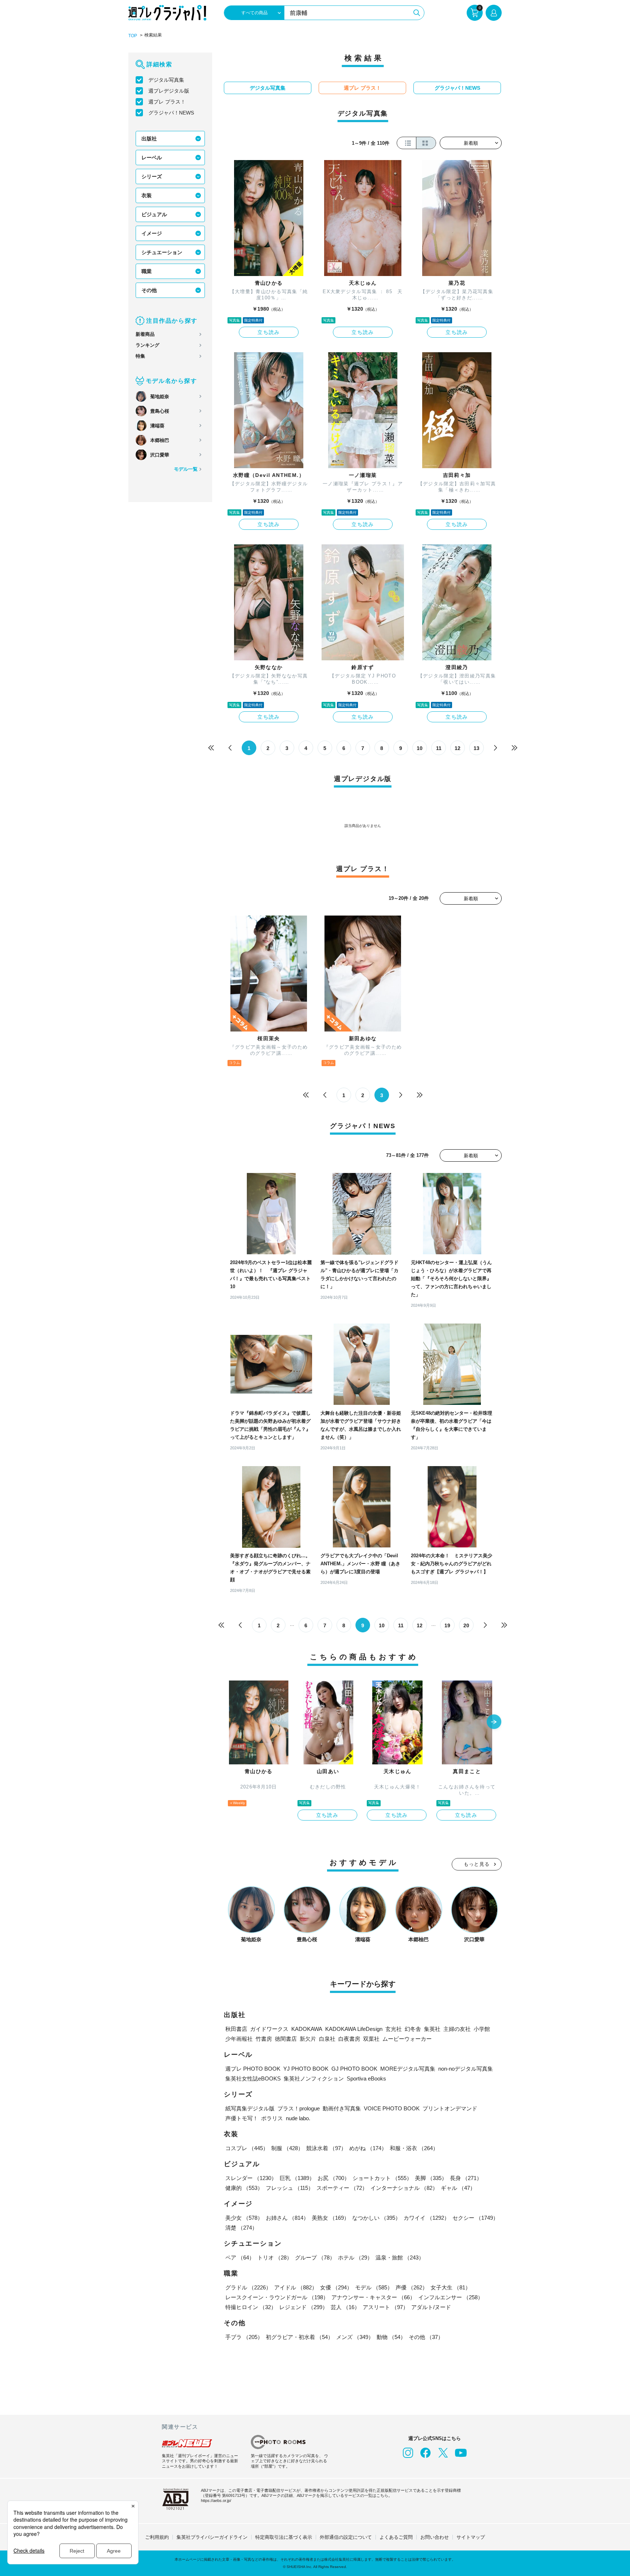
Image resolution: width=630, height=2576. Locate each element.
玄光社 (394, 2029)
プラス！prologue (299, 2108)
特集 (140, 356)
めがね (368, 2148)
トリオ (275, 2258)
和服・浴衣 (414, 2148)
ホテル (355, 2258)
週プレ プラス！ (167, 102)
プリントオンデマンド (450, 2108)
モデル (374, 2287)
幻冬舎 (413, 2029)
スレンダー (251, 2178)
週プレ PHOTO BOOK (253, 2069)
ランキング (147, 345)
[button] (494, 1722)
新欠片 (308, 2039)
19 (447, 1625)
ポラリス (272, 2118)
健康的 (244, 2188)
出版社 (149, 139)
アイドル (296, 2287)
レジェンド (304, 2307)
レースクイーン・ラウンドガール (277, 2297)
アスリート (386, 2307)
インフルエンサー (451, 2297)
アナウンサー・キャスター (373, 2297)
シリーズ (152, 176)
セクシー (475, 2218)
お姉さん (287, 2218)
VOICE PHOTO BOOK (392, 2108)
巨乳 (297, 2178)
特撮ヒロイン (251, 2307)
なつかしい (376, 2218)
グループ (315, 2258)
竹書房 (264, 2039)
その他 (149, 290)
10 (420, 748)
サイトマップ (471, 2537)
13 (477, 748)
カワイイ (427, 2218)
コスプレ (247, 2148)
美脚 (431, 2178)
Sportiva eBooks (366, 2078)
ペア (240, 2258)
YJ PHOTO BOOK (306, 2069)
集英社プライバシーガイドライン (212, 2537)
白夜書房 (349, 2039)
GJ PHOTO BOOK (354, 2069)
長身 (466, 2178)
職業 (147, 271)
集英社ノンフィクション (314, 2078)
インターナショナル (404, 2188)
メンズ (355, 2337)
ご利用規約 (157, 2537)
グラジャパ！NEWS (171, 113)
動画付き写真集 (342, 2108)
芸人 (345, 2307)
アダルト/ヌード (431, 2307)
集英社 (432, 2029)
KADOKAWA (307, 2029)
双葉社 (371, 2039)
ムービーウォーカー (407, 2039)
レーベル (152, 158)
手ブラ (244, 2337)
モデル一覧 (186, 469)
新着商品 (145, 334)
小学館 (482, 2029)
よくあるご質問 (396, 2537)
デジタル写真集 (166, 80)
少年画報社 (239, 2039)
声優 (412, 2287)
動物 (391, 2337)
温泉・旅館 (400, 2258)
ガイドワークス (269, 2029)
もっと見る (477, 1864)
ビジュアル (154, 214)
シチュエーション (162, 252)
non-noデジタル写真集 (466, 2069)
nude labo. (298, 2118)
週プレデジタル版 (169, 91)
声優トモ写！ (242, 2118)
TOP (133, 36)
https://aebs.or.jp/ (216, 2501)
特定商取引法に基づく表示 (284, 2537)
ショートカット (382, 2178)
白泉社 (327, 2039)
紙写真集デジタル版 (250, 2108)
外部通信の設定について (346, 2537)
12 (458, 748)
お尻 (334, 2178)
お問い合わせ (435, 2537)
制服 (287, 2148)
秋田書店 (236, 2029)
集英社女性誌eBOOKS (253, 2078)
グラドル (248, 2287)
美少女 (244, 2218)
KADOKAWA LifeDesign (354, 2029)
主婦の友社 (457, 2029)
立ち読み (269, 332)
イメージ (152, 233)
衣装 (147, 195)
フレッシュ (290, 2188)
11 (439, 748)
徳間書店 (286, 2039)
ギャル (458, 2188)
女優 (336, 2287)
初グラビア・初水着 (300, 2337)
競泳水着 (326, 2148)
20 (466, 1625)
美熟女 (330, 2218)
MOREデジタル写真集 (408, 2069)
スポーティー (342, 2188)
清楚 (241, 2228)
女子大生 (451, 2287)
